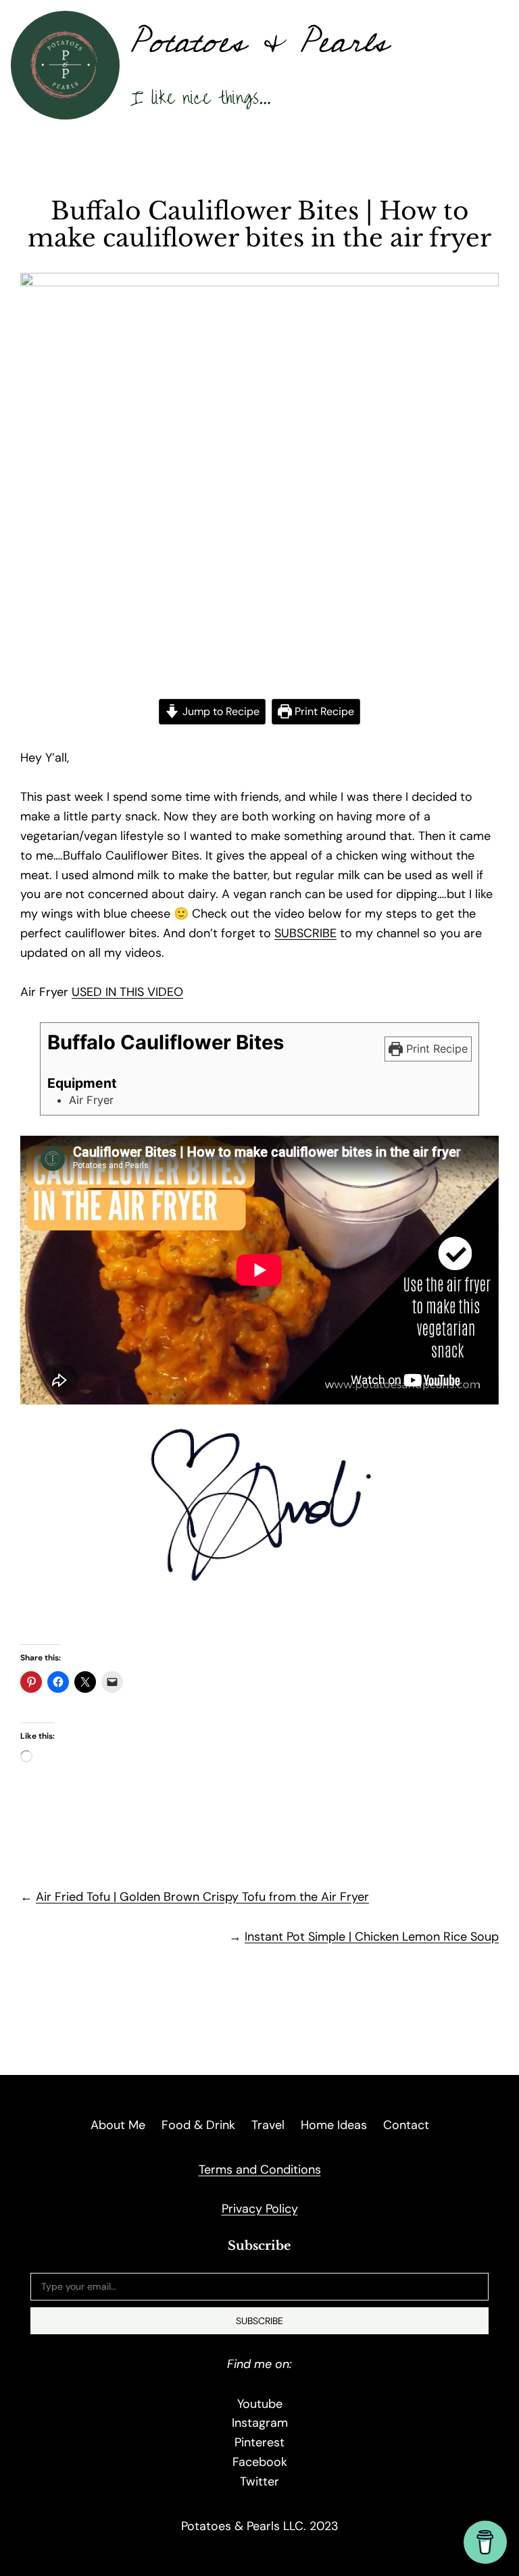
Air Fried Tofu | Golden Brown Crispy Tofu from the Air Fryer (202, 1897)
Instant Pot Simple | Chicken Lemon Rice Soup (372, 1937)
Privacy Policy (260, 2209)
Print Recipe (323, 711)
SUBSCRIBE (305, 933)
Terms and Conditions (260, 2170)
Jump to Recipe (220, 711)
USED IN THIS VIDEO (127, 992)
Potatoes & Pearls (259, 42)
